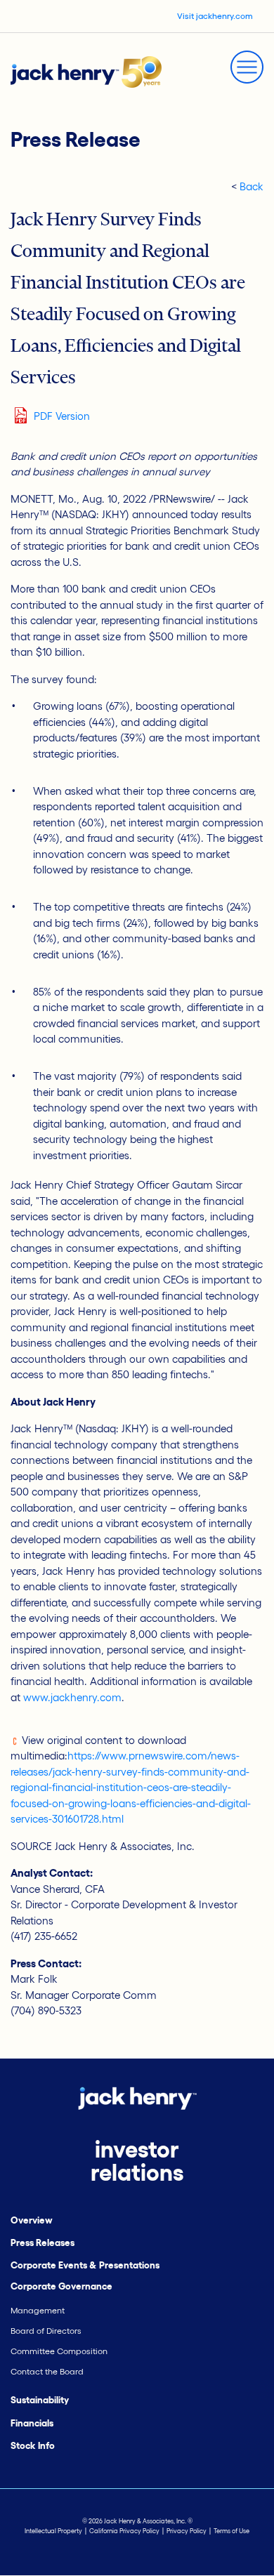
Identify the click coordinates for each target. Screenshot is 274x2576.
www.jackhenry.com (72, 1697)
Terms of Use (231, 2531)
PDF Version (62, 416)
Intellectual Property (53, 2531)
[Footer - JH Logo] (137, 2097)
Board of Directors (46, 2331)
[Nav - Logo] (86, 71)
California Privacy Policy (124, 2531)
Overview (32, 2220)
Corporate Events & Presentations (85, 2265)
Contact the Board (47, 2371)
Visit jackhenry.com (215, 16)
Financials (32, 2423)
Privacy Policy (187, 2531)
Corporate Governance (61, 2286)
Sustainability (40, 2400)
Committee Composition (59, 2351)
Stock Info (33, 2446)
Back (252, 186)
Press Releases (43, 2243)
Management (38, 2310)
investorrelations (137, 2161)
